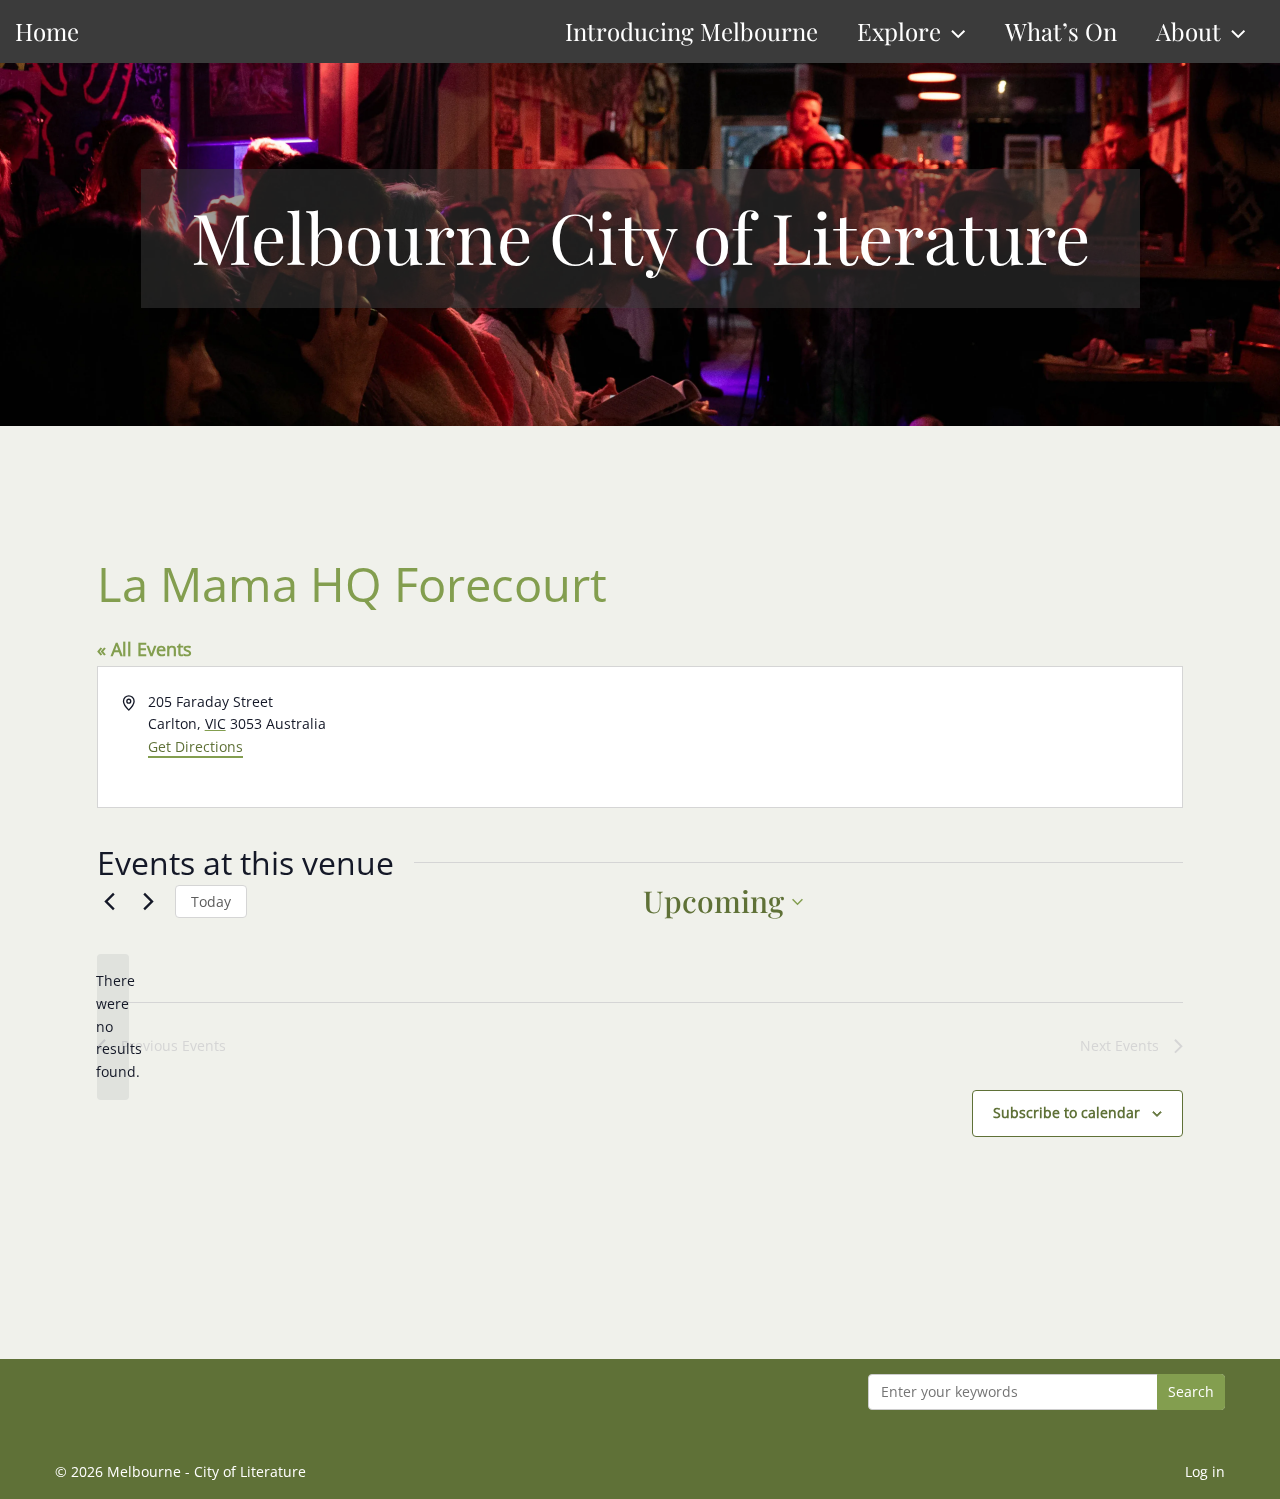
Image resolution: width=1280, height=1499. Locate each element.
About (1188, 31)
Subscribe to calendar (1066, 1112)
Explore (899, 31)
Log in (1205, 1471)
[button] (953, 31)
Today (211, 901)
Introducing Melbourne (691, 31)
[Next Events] (148, 902)
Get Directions (195, 746)
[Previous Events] (109, 902)
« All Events (144, 649)
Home (47, 31)
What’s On (1061, 31)
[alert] (113, 1026)
